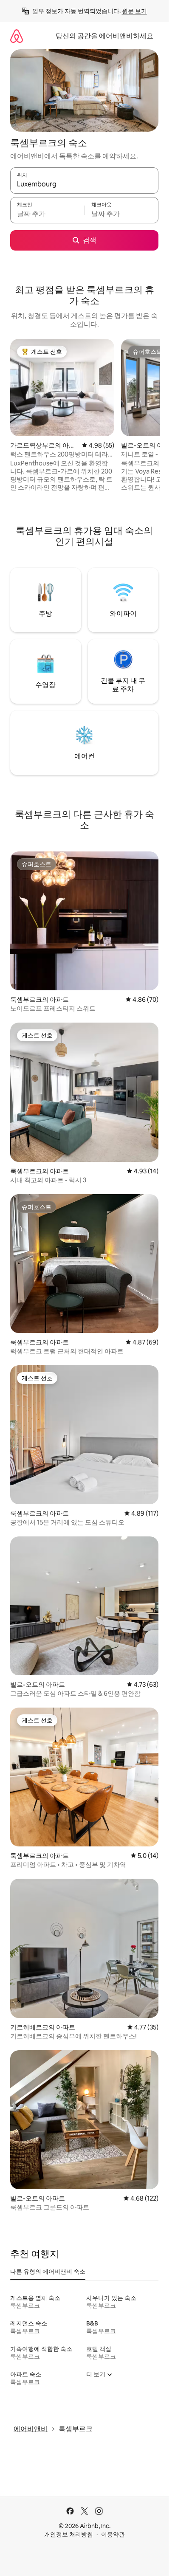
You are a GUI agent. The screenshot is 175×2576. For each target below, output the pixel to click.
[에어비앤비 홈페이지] (17, 36)
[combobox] (84, 184)
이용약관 (113, 2534)
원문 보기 (134, 11)
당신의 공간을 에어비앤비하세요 (104, 36)
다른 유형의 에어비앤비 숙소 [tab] (48, 2272)
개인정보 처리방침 (69, 2534)
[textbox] (47, 214)
